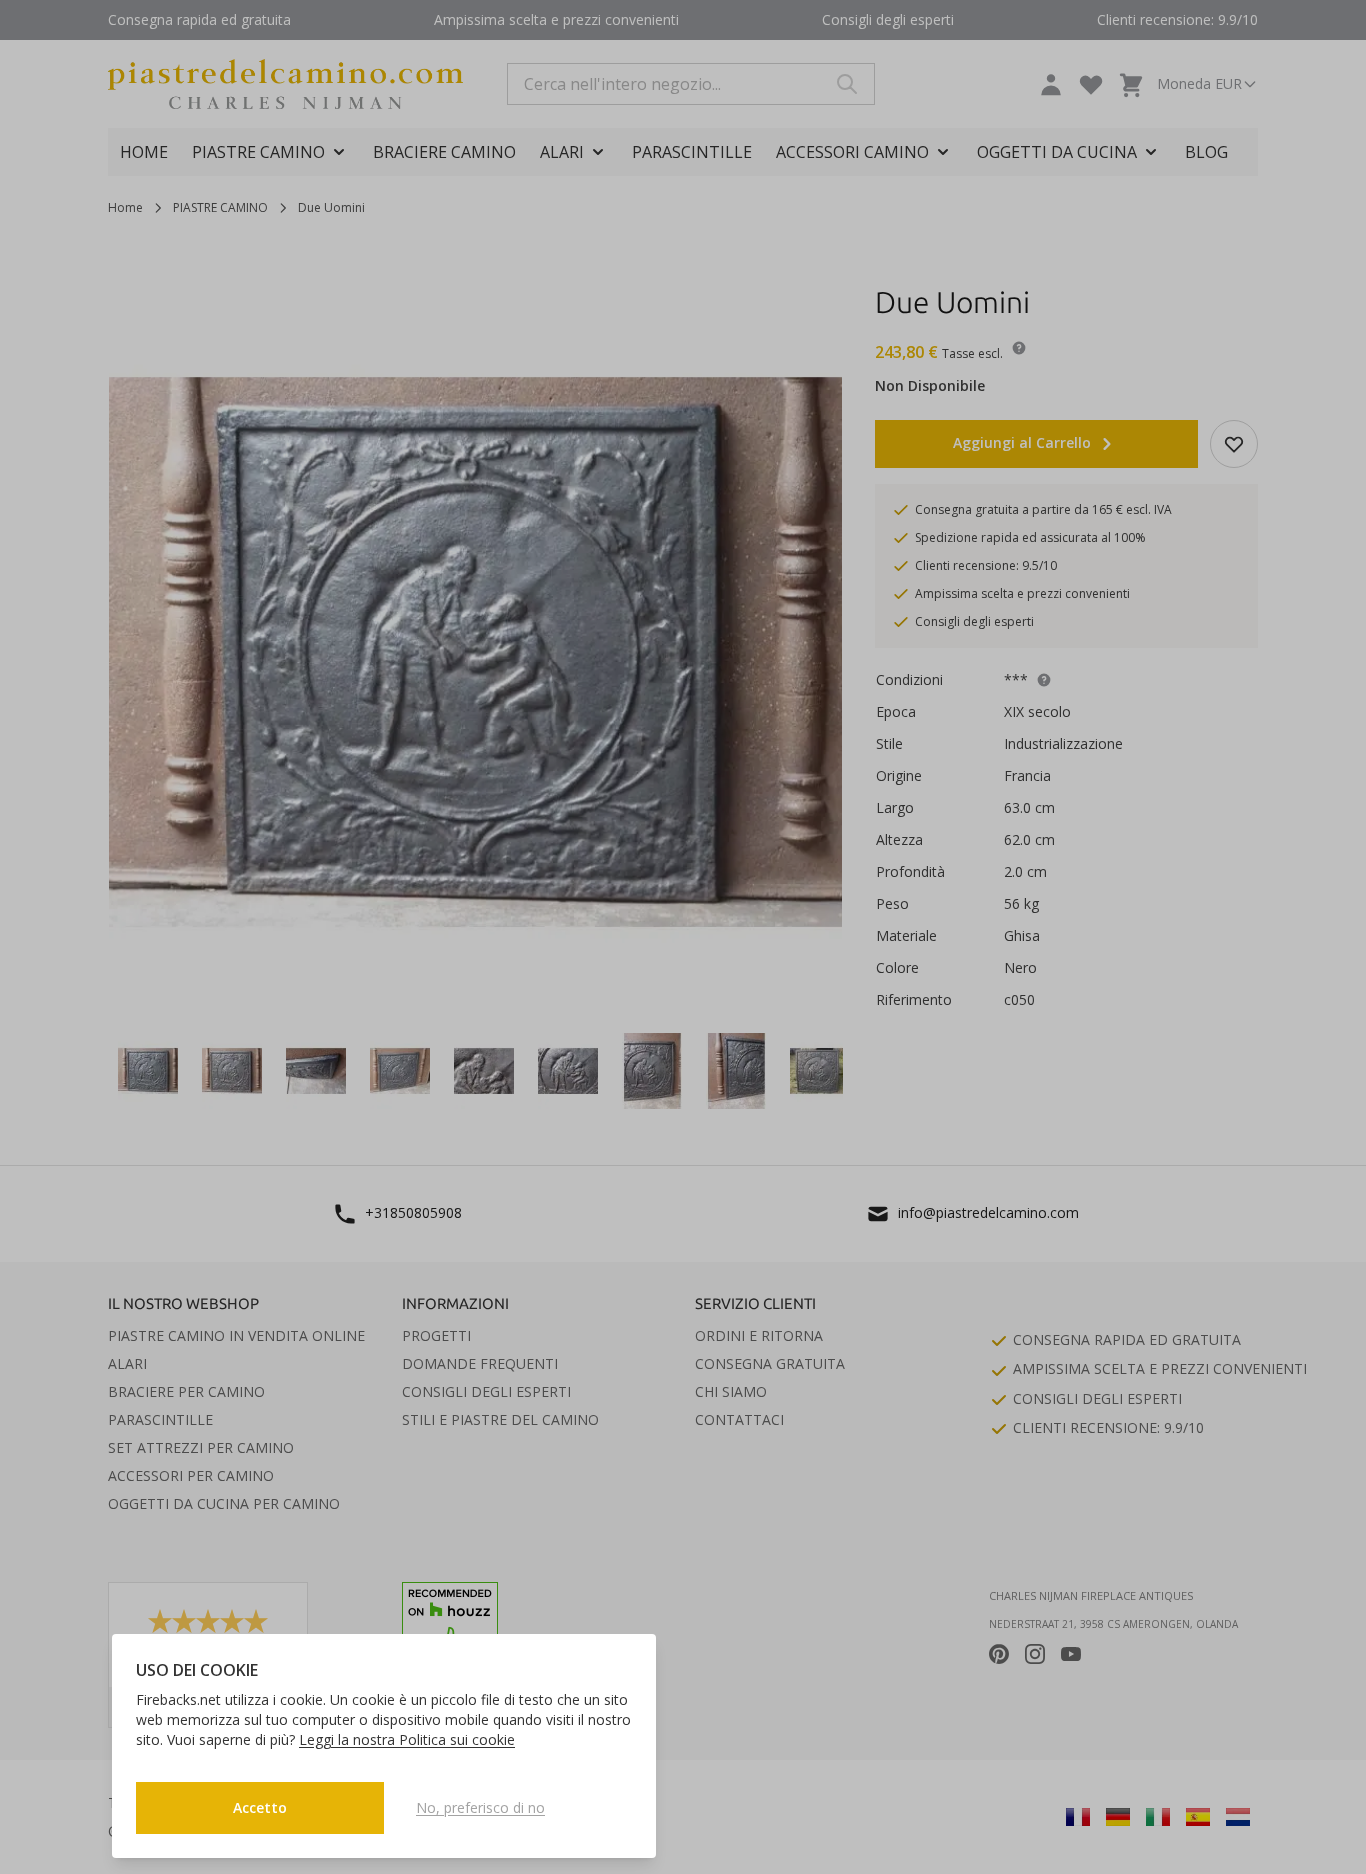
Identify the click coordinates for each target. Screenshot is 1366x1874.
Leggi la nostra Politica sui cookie (407, 1739)
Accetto (260, 1807)
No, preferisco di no (480, 1807)
